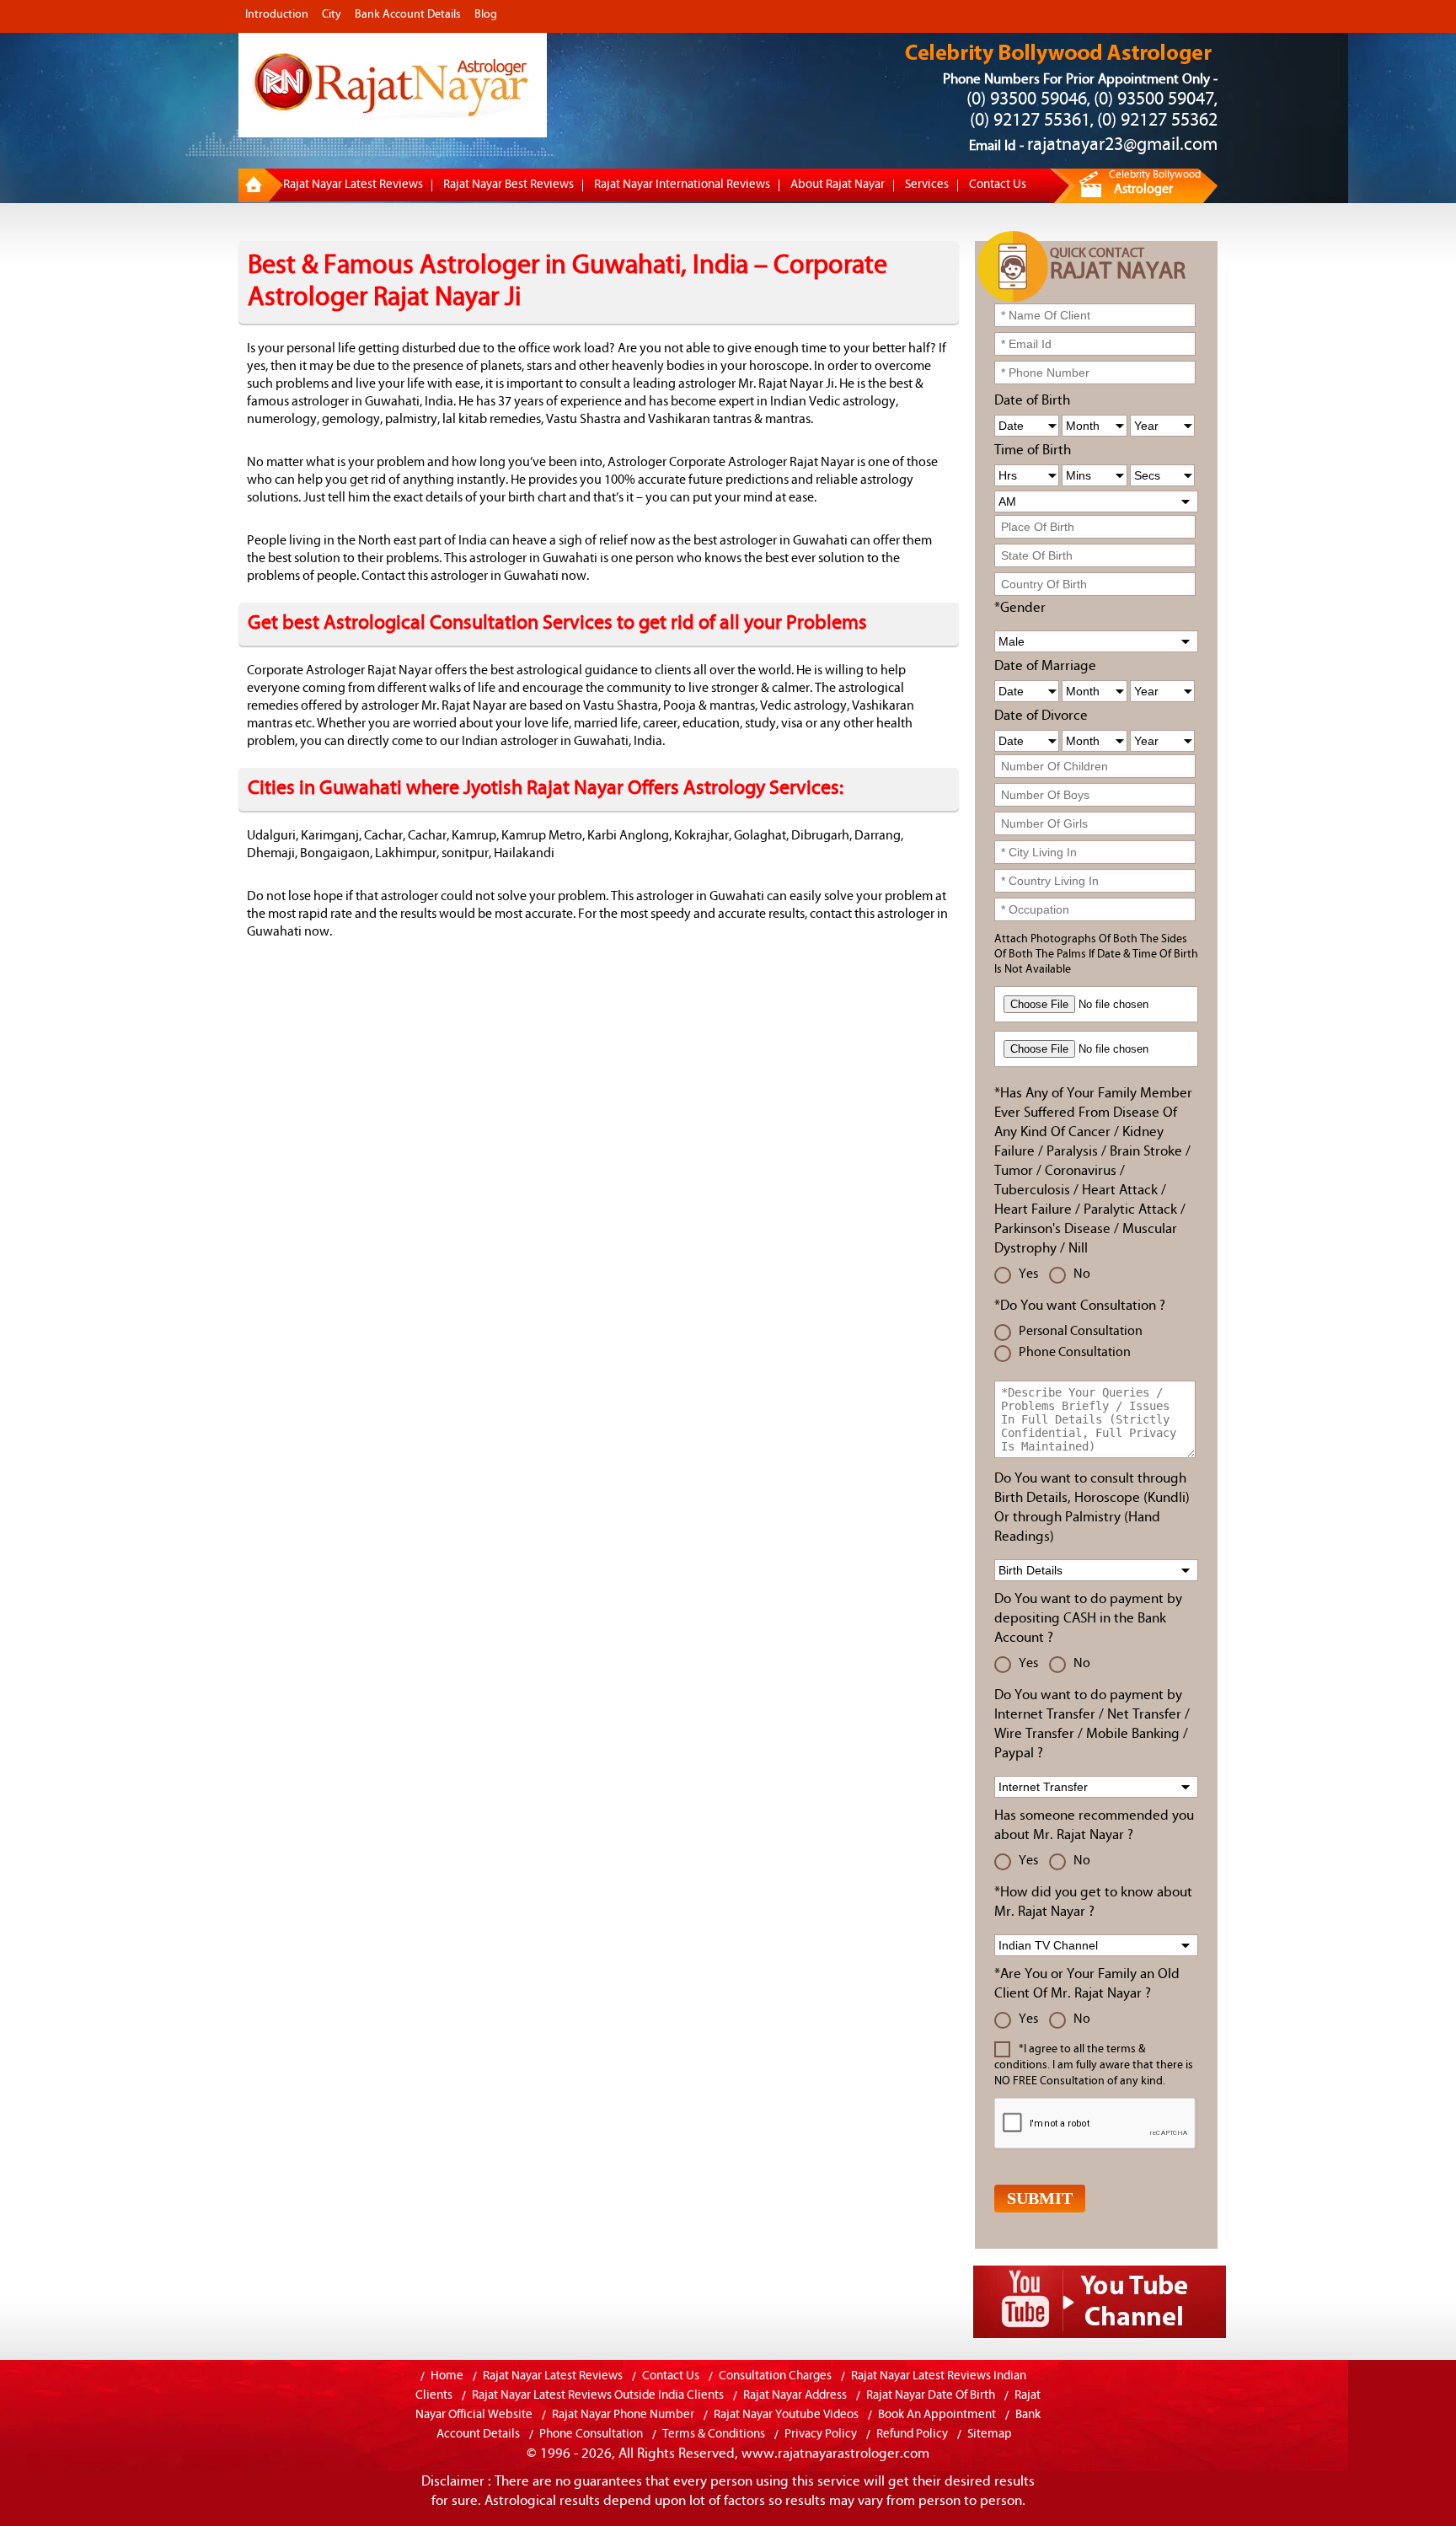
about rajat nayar (838, 185)
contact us (998, 185)
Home (447, 2376)
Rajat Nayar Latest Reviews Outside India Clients (598, 2396)
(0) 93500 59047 (1154, 100)
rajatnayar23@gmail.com (1122, 145)
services (927, 185)
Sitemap (990, 2435)
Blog (486, 15)
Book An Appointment (937, 2415)
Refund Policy (912, 2435)
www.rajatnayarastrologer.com (835, 2454)
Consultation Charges (775, 2376)
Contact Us (671, 2376)
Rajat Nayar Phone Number (623, 2415)
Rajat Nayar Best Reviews (509, 185)
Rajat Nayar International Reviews (682, 185)
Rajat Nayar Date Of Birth (931, 2396)
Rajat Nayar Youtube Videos (786, 2415)
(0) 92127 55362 (1157, 121)
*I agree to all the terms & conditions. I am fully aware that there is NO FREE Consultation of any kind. (1094, 2065)
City (332, 15)
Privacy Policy (821, 2435)
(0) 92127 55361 (1030, 121)
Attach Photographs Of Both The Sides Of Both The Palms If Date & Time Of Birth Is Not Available (1096, 955)
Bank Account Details (408, 15)
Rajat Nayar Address (795, 2396)
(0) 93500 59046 (1027, 100)
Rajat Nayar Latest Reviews (353, 185)
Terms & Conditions (714, 2435)
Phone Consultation (592, 2435)
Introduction (277, 15)
